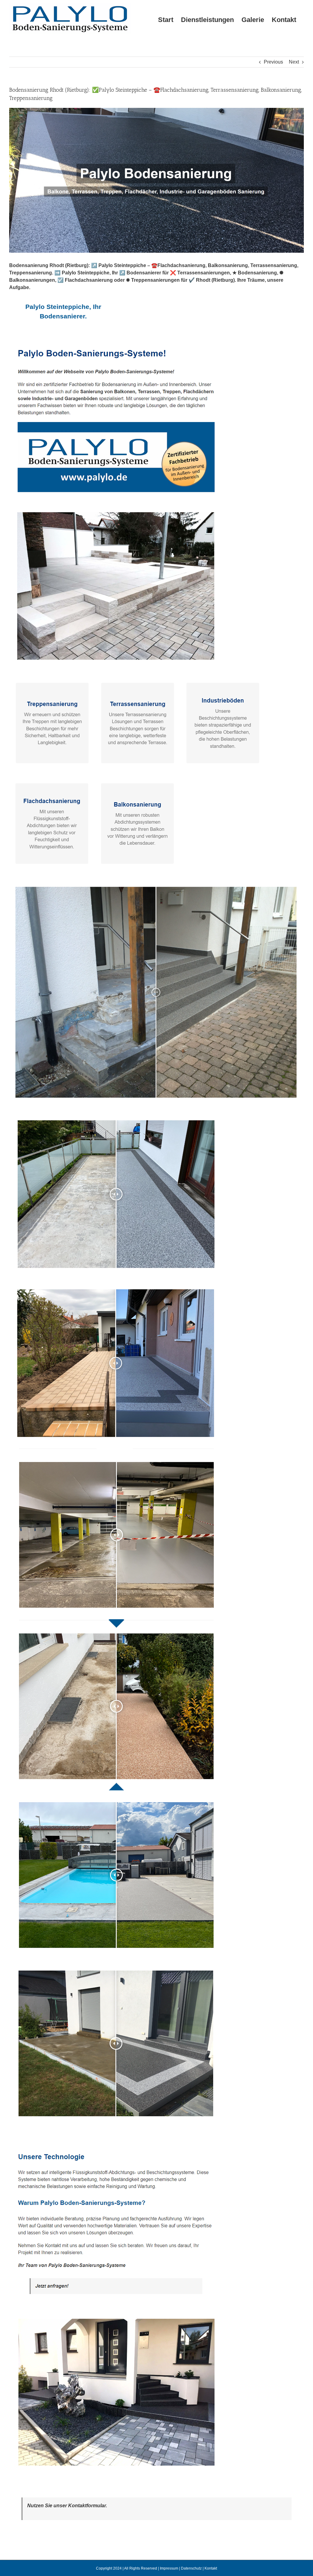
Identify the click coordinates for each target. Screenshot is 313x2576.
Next (294, 62)
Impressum (169, 2568)
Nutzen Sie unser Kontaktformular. (67, 2506)
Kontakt (211, 2568)
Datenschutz (191, 2568)
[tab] (63, 312)
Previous (273, 62)
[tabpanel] (156, 1413)
